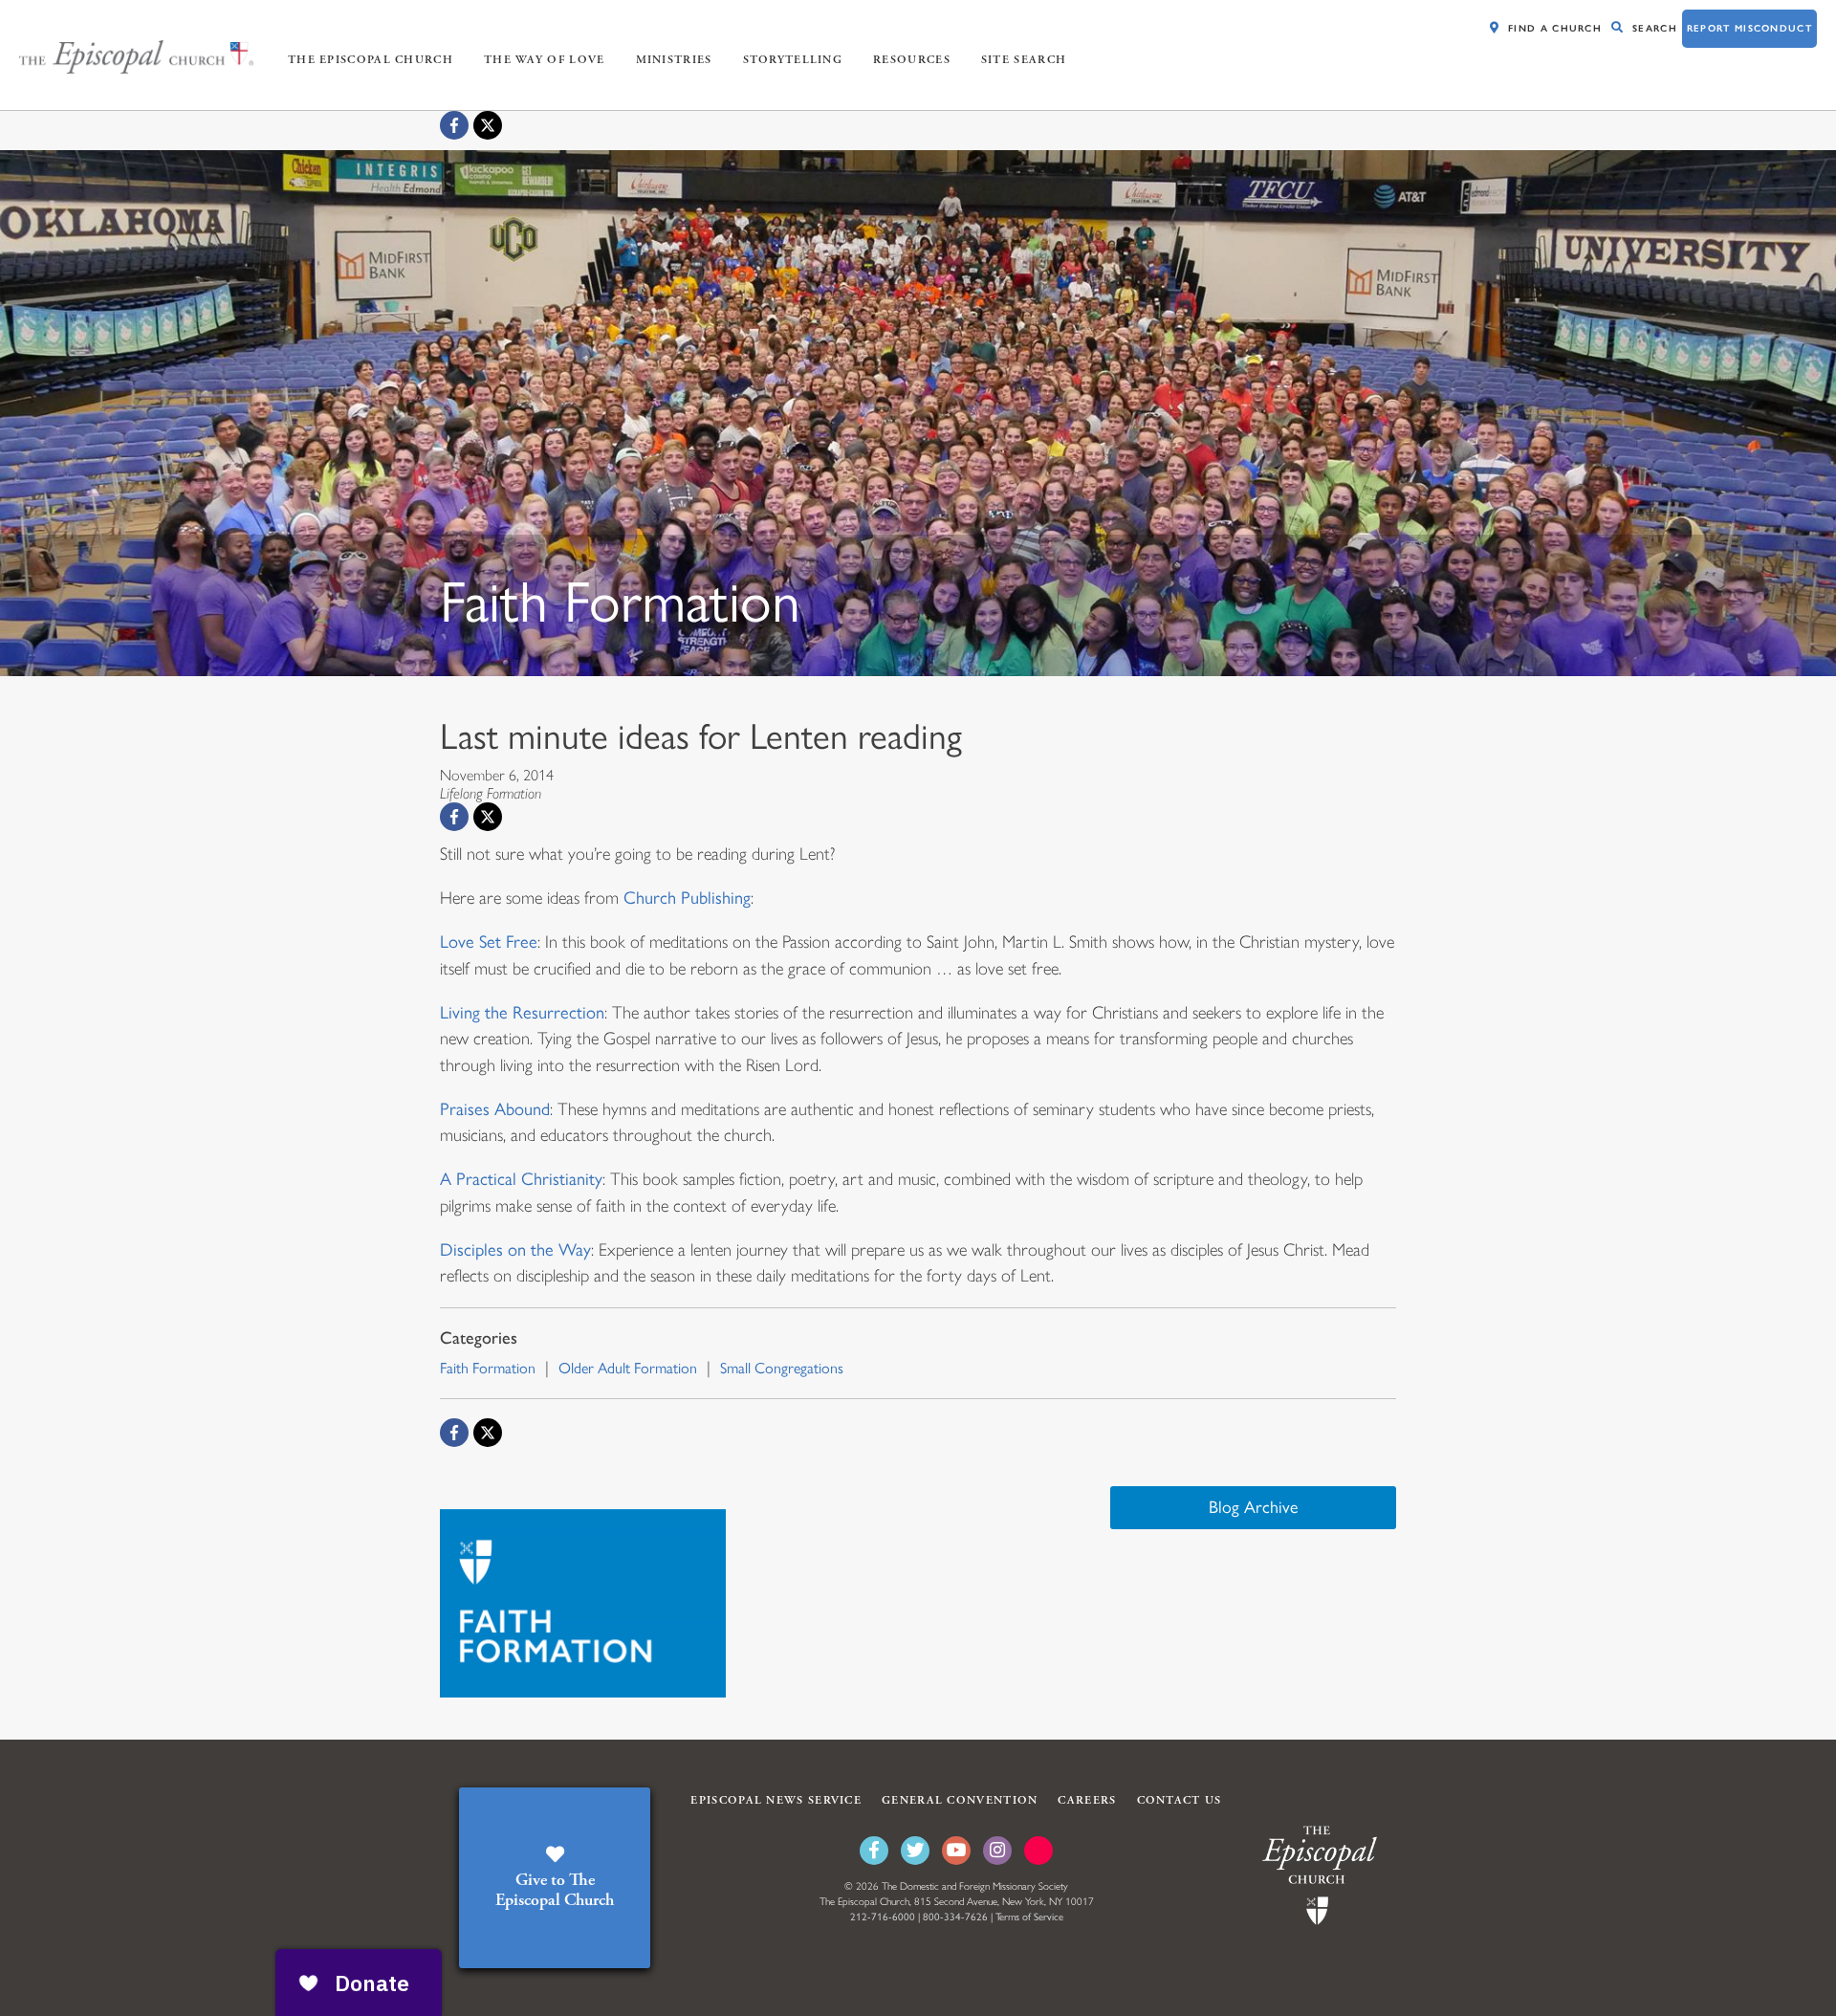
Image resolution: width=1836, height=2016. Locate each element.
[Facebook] (454, 125)
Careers (1087, 1800)
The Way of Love (545, 60)
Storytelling (793, 60)
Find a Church (1555, 28)
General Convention (960, 1800)
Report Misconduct (1749, 28)
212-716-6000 (883, 1917)
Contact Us (1180, 1800)
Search (1655, 28)
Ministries (674, 60)
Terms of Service (1029, 1917)
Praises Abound (495, 1109)
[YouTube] (956, 1851)
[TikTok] (1038, 1851)
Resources (912, 60)
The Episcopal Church (371, 60)
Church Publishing (687, 898)
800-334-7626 (955, 1917)
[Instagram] (997, 1851)
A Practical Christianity (521, 1179)
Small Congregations (782, 1368)
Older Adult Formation (628, 1368)
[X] (488, 125)
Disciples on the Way (515, 1250)
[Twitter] (915, 1851)
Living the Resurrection (522, 1013)
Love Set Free (489, 942)
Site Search (1024, 60)
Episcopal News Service (776, 1800)
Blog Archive (1253, 1507)
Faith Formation (488, 1368)
